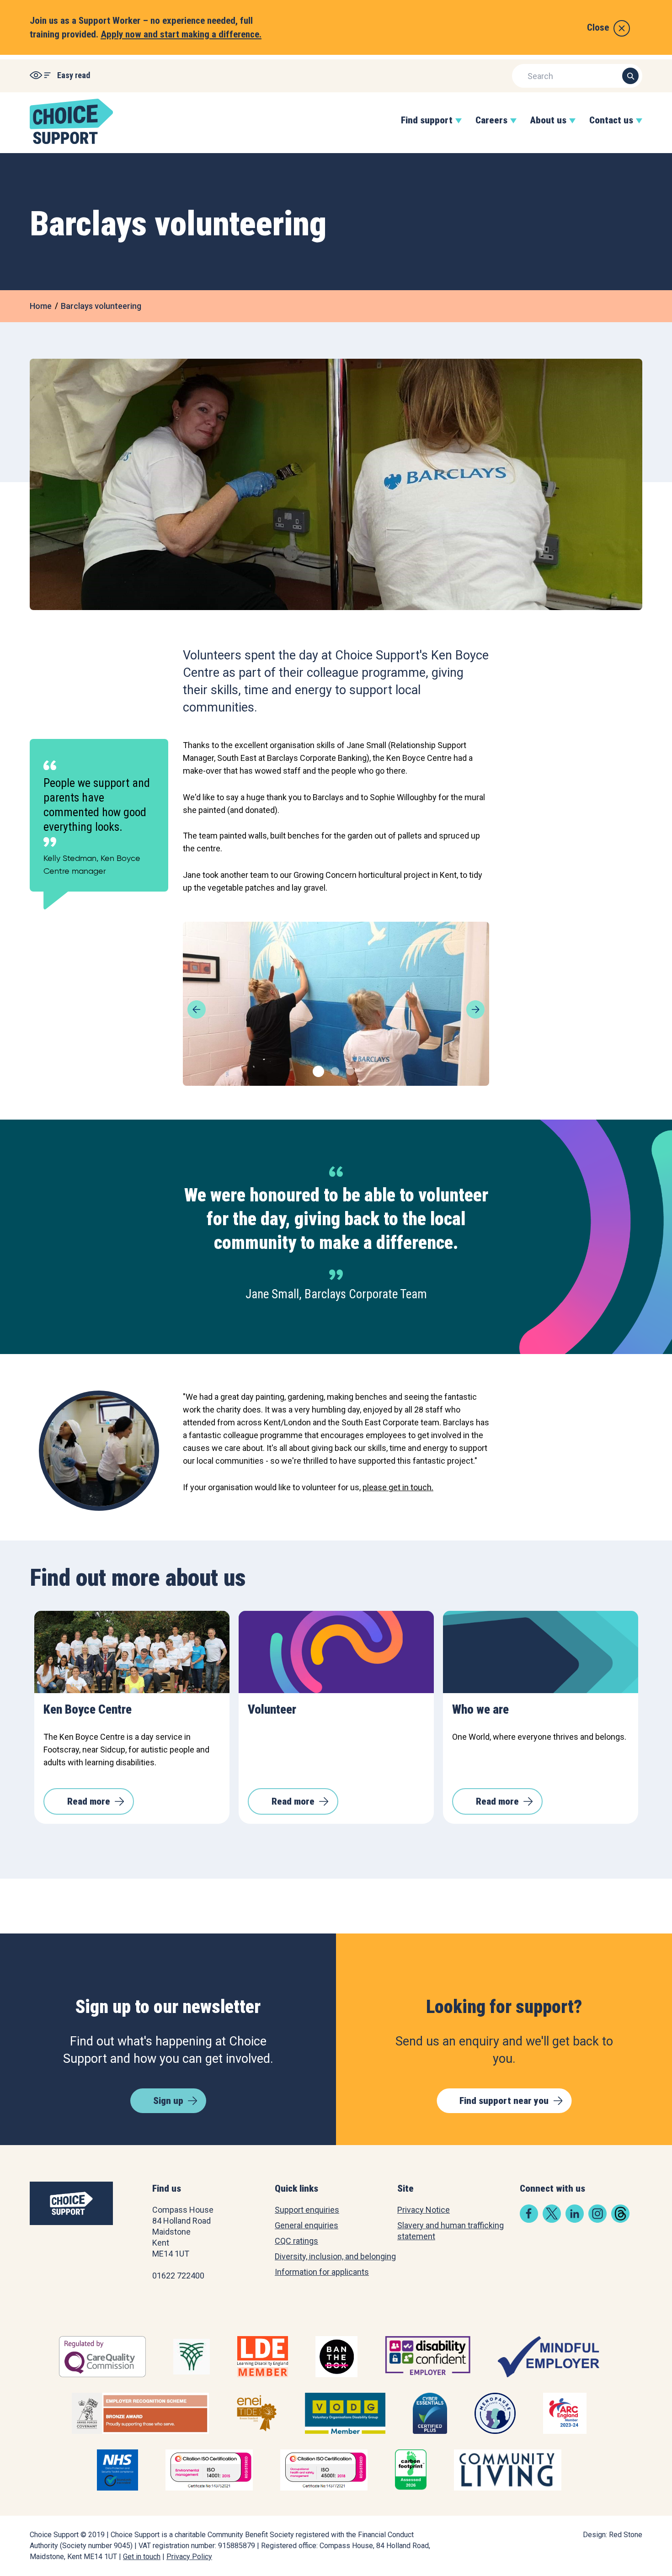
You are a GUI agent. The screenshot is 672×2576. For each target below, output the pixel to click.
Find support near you (504, 2101)
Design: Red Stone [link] (613, 2535)
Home (41, 306)
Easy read (74, 75)
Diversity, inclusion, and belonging (335, 2256)
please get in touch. (398, 1487)
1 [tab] (316, 1070)
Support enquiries (307, 2210)
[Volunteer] (336, 1652)
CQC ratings (296, 2241)
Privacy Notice (424, 2210)
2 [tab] (334, 1070)
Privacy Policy (189, 2557)
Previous (197, 1009)
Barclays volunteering (101, 306)
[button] (427, 130)
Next (475, 1009)
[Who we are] (541, 1652)
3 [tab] (349, 1070)
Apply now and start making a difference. (181, 34)
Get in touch (142, 2557)
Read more (89, 1801)
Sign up (168, 2101)
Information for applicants (322, 2272)
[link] (529, 2220)
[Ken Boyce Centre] (132, 1652)
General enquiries (307, 2225)
